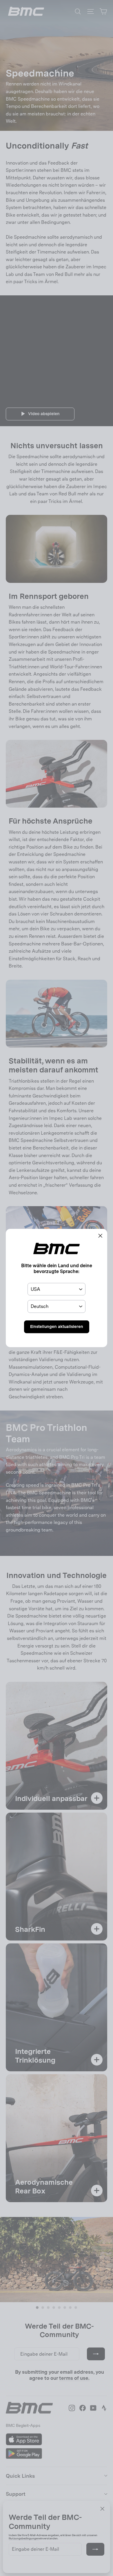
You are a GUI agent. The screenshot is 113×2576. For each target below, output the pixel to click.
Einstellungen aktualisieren (57, 1327)
